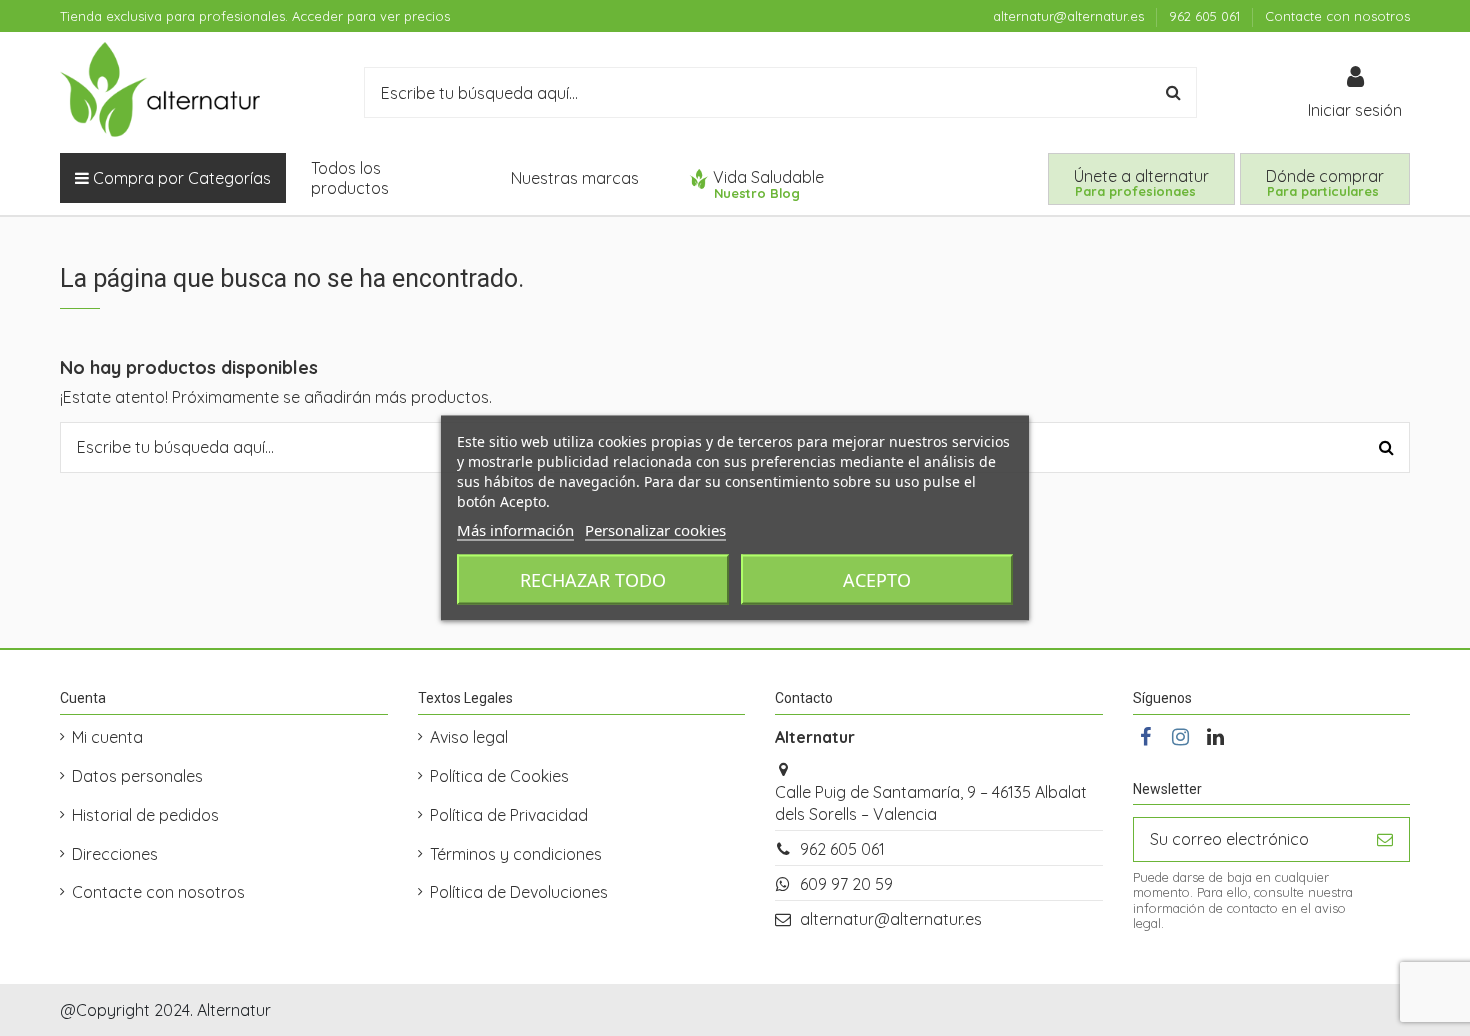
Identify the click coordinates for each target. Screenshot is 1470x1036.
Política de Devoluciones (519, 892)
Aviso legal (469, 737)
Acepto (877, 580)
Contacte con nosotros (1337, 16)
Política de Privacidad (509, 815)
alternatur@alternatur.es (1070, 16)
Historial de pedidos (145, 815)
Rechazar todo (593, 580)
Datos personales (137, 776)
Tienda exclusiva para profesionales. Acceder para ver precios (255, 16)
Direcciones (115, 854)
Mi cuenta (107, 737)
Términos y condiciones (516, 854)
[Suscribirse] (1385, 839)
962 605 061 (1206, 16)
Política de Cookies (499, 776)
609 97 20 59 (846, 884)
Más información (515, 530)
